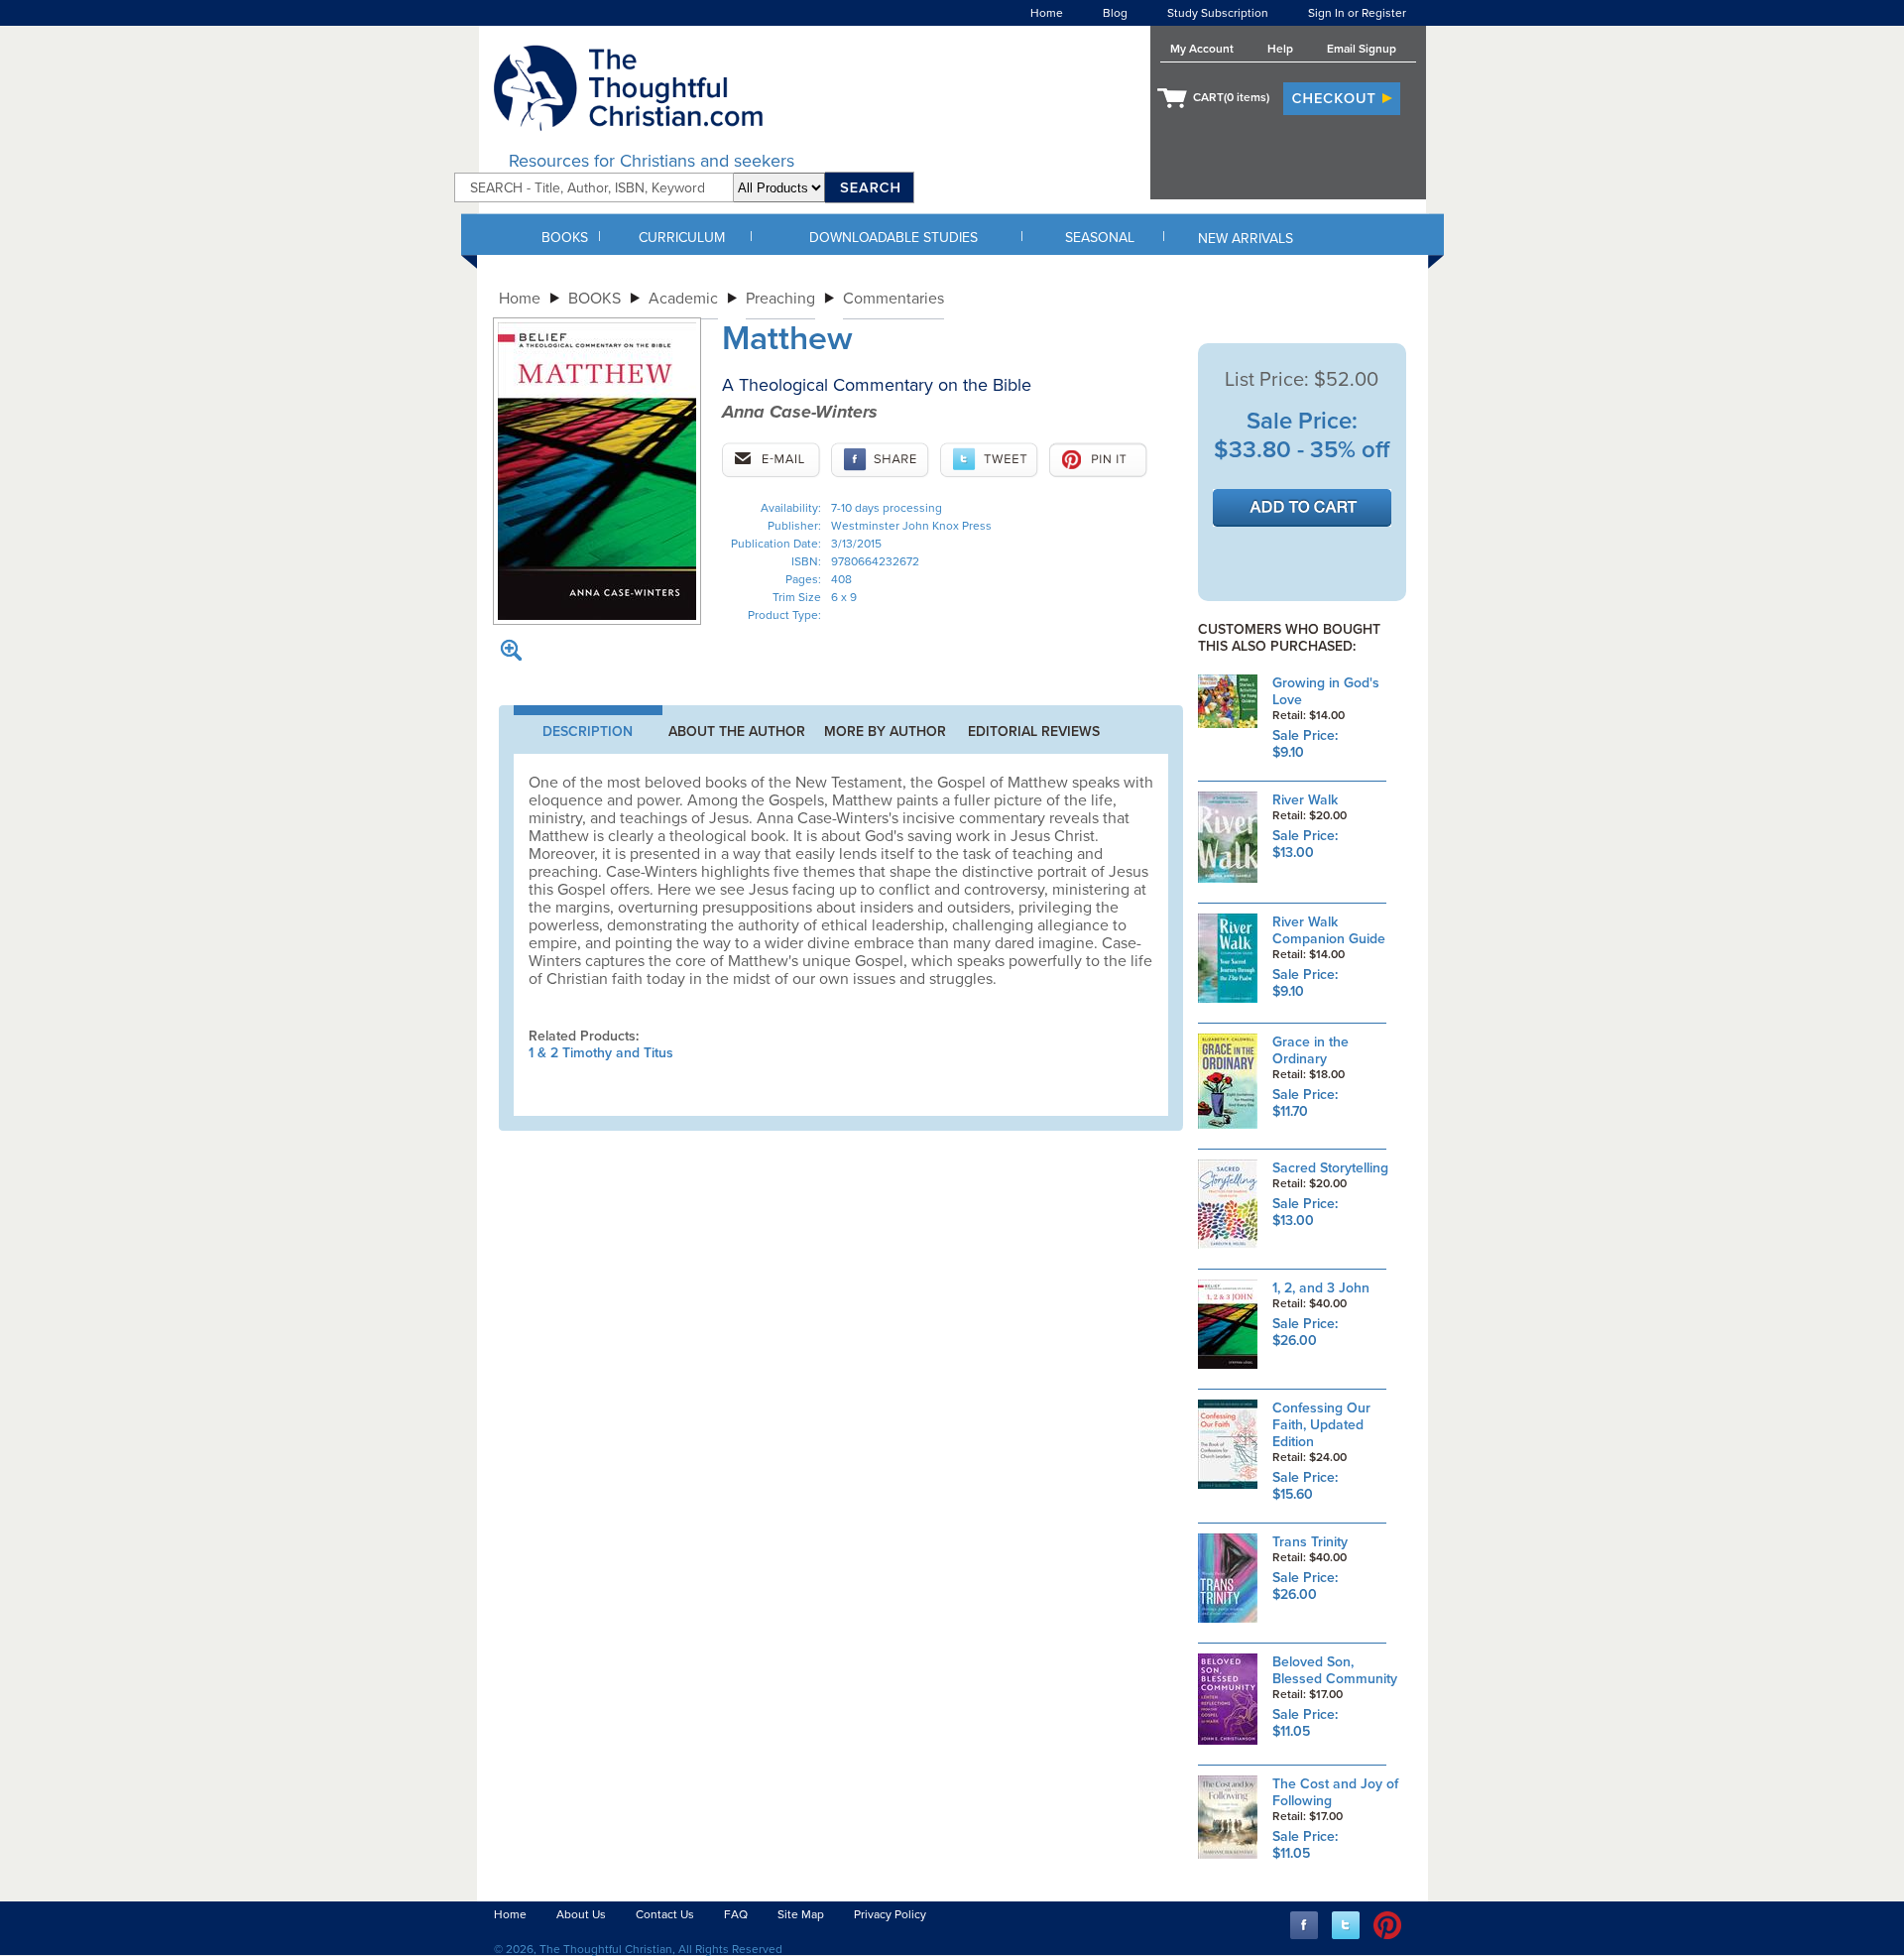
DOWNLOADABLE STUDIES (893, 238)
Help (1280, 49)
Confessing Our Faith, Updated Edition (1321, 1425)
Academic (683, 299)
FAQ (736, 1914)
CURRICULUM (682, 238)
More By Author (885, 732)
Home (1047, 13)
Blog (1115, 13)
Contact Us (665, 1914)
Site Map (801, 1914)
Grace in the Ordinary (1310, 1050)
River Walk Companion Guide (1329, 930)
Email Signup (1362, 49)
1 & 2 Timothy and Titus (601, 1053)
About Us (581, 1914)
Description (588, 732)
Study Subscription (1218, 13)
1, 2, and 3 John (1321, 1288)
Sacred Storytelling (1330, 1168)
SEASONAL (1100, 238)
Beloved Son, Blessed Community (1335, 1670)
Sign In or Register (1357, 13)
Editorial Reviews (1034, 732)
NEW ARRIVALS (1246, 239)
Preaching (780, 299)
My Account (1202, 49)
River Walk (1305, 800)
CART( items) (1231, 97)
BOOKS (565, 238)
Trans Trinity (1310, 1542)
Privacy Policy (890, 1914)
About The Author (737, 732)
